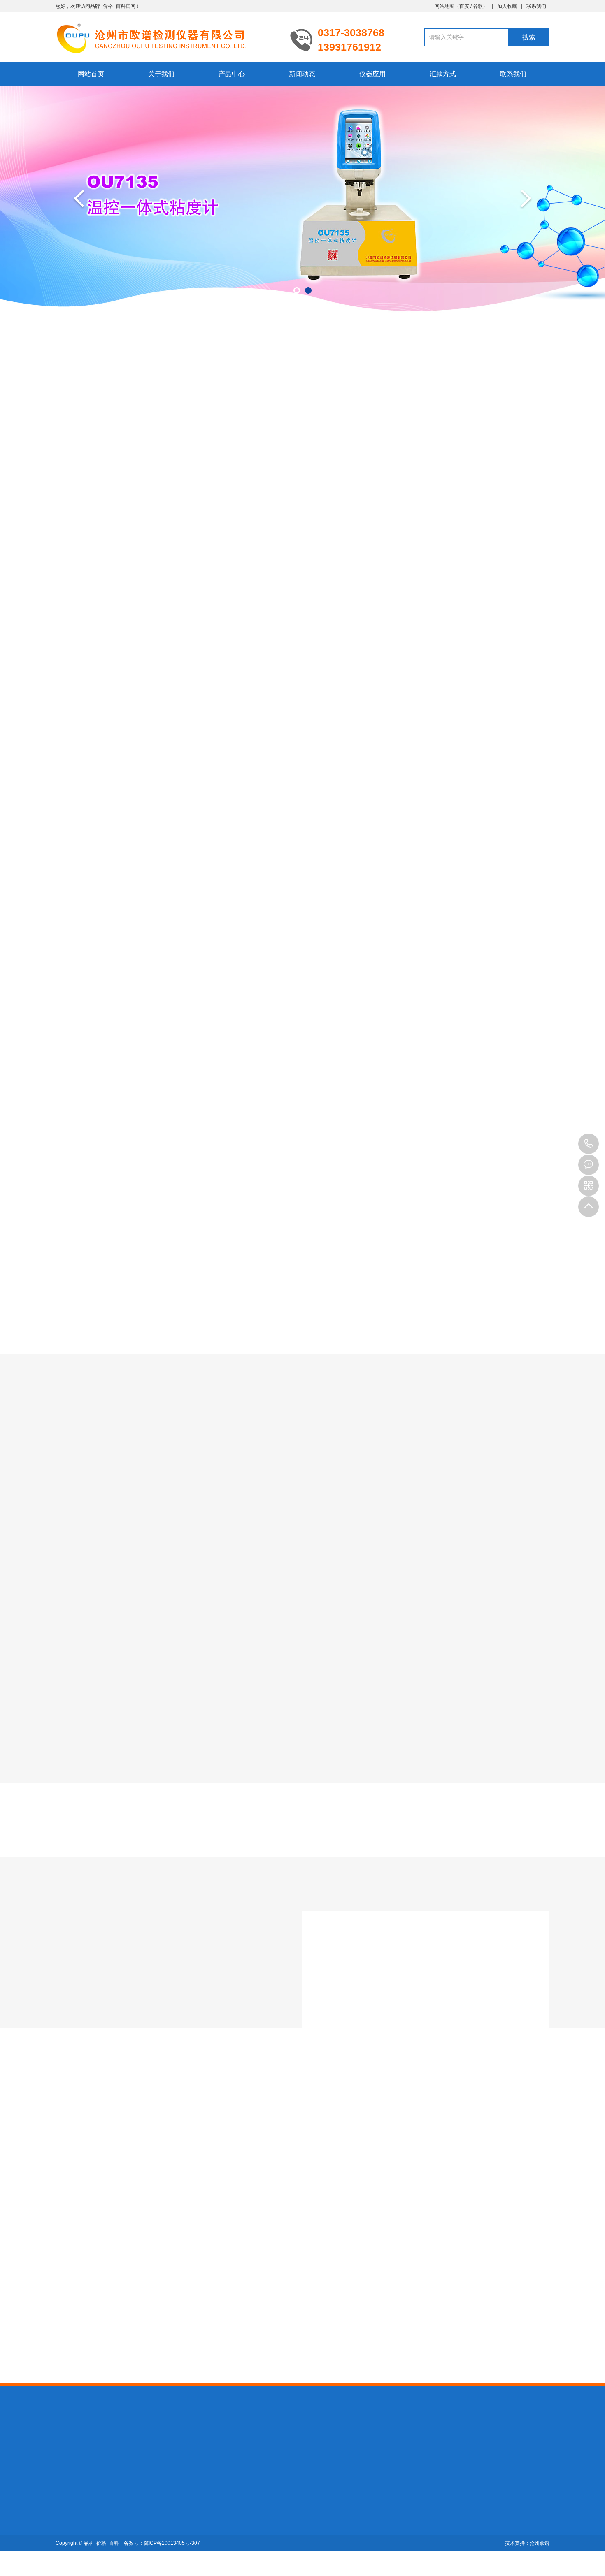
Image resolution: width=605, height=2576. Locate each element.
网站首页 (91, 74)
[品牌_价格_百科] (167, 38)
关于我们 (161, 74)
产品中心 (232, 74)
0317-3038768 (589, 1144)
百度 (464, 6)
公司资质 (67, 2514)
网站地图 (444, 6)
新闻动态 (302, 74)
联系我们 (536, 6)
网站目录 (211, 2441)
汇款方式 (443, 74)
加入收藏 (507, 6)
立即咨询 (477, 1109)
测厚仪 (99, 2441)
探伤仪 (122, 2441)
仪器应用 (372, 74)
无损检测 (148, 2441)
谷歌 (478, 6)
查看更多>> (302, 1042)
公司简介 (67, 2503)
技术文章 (302, 2201)
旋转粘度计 (302, 452)
